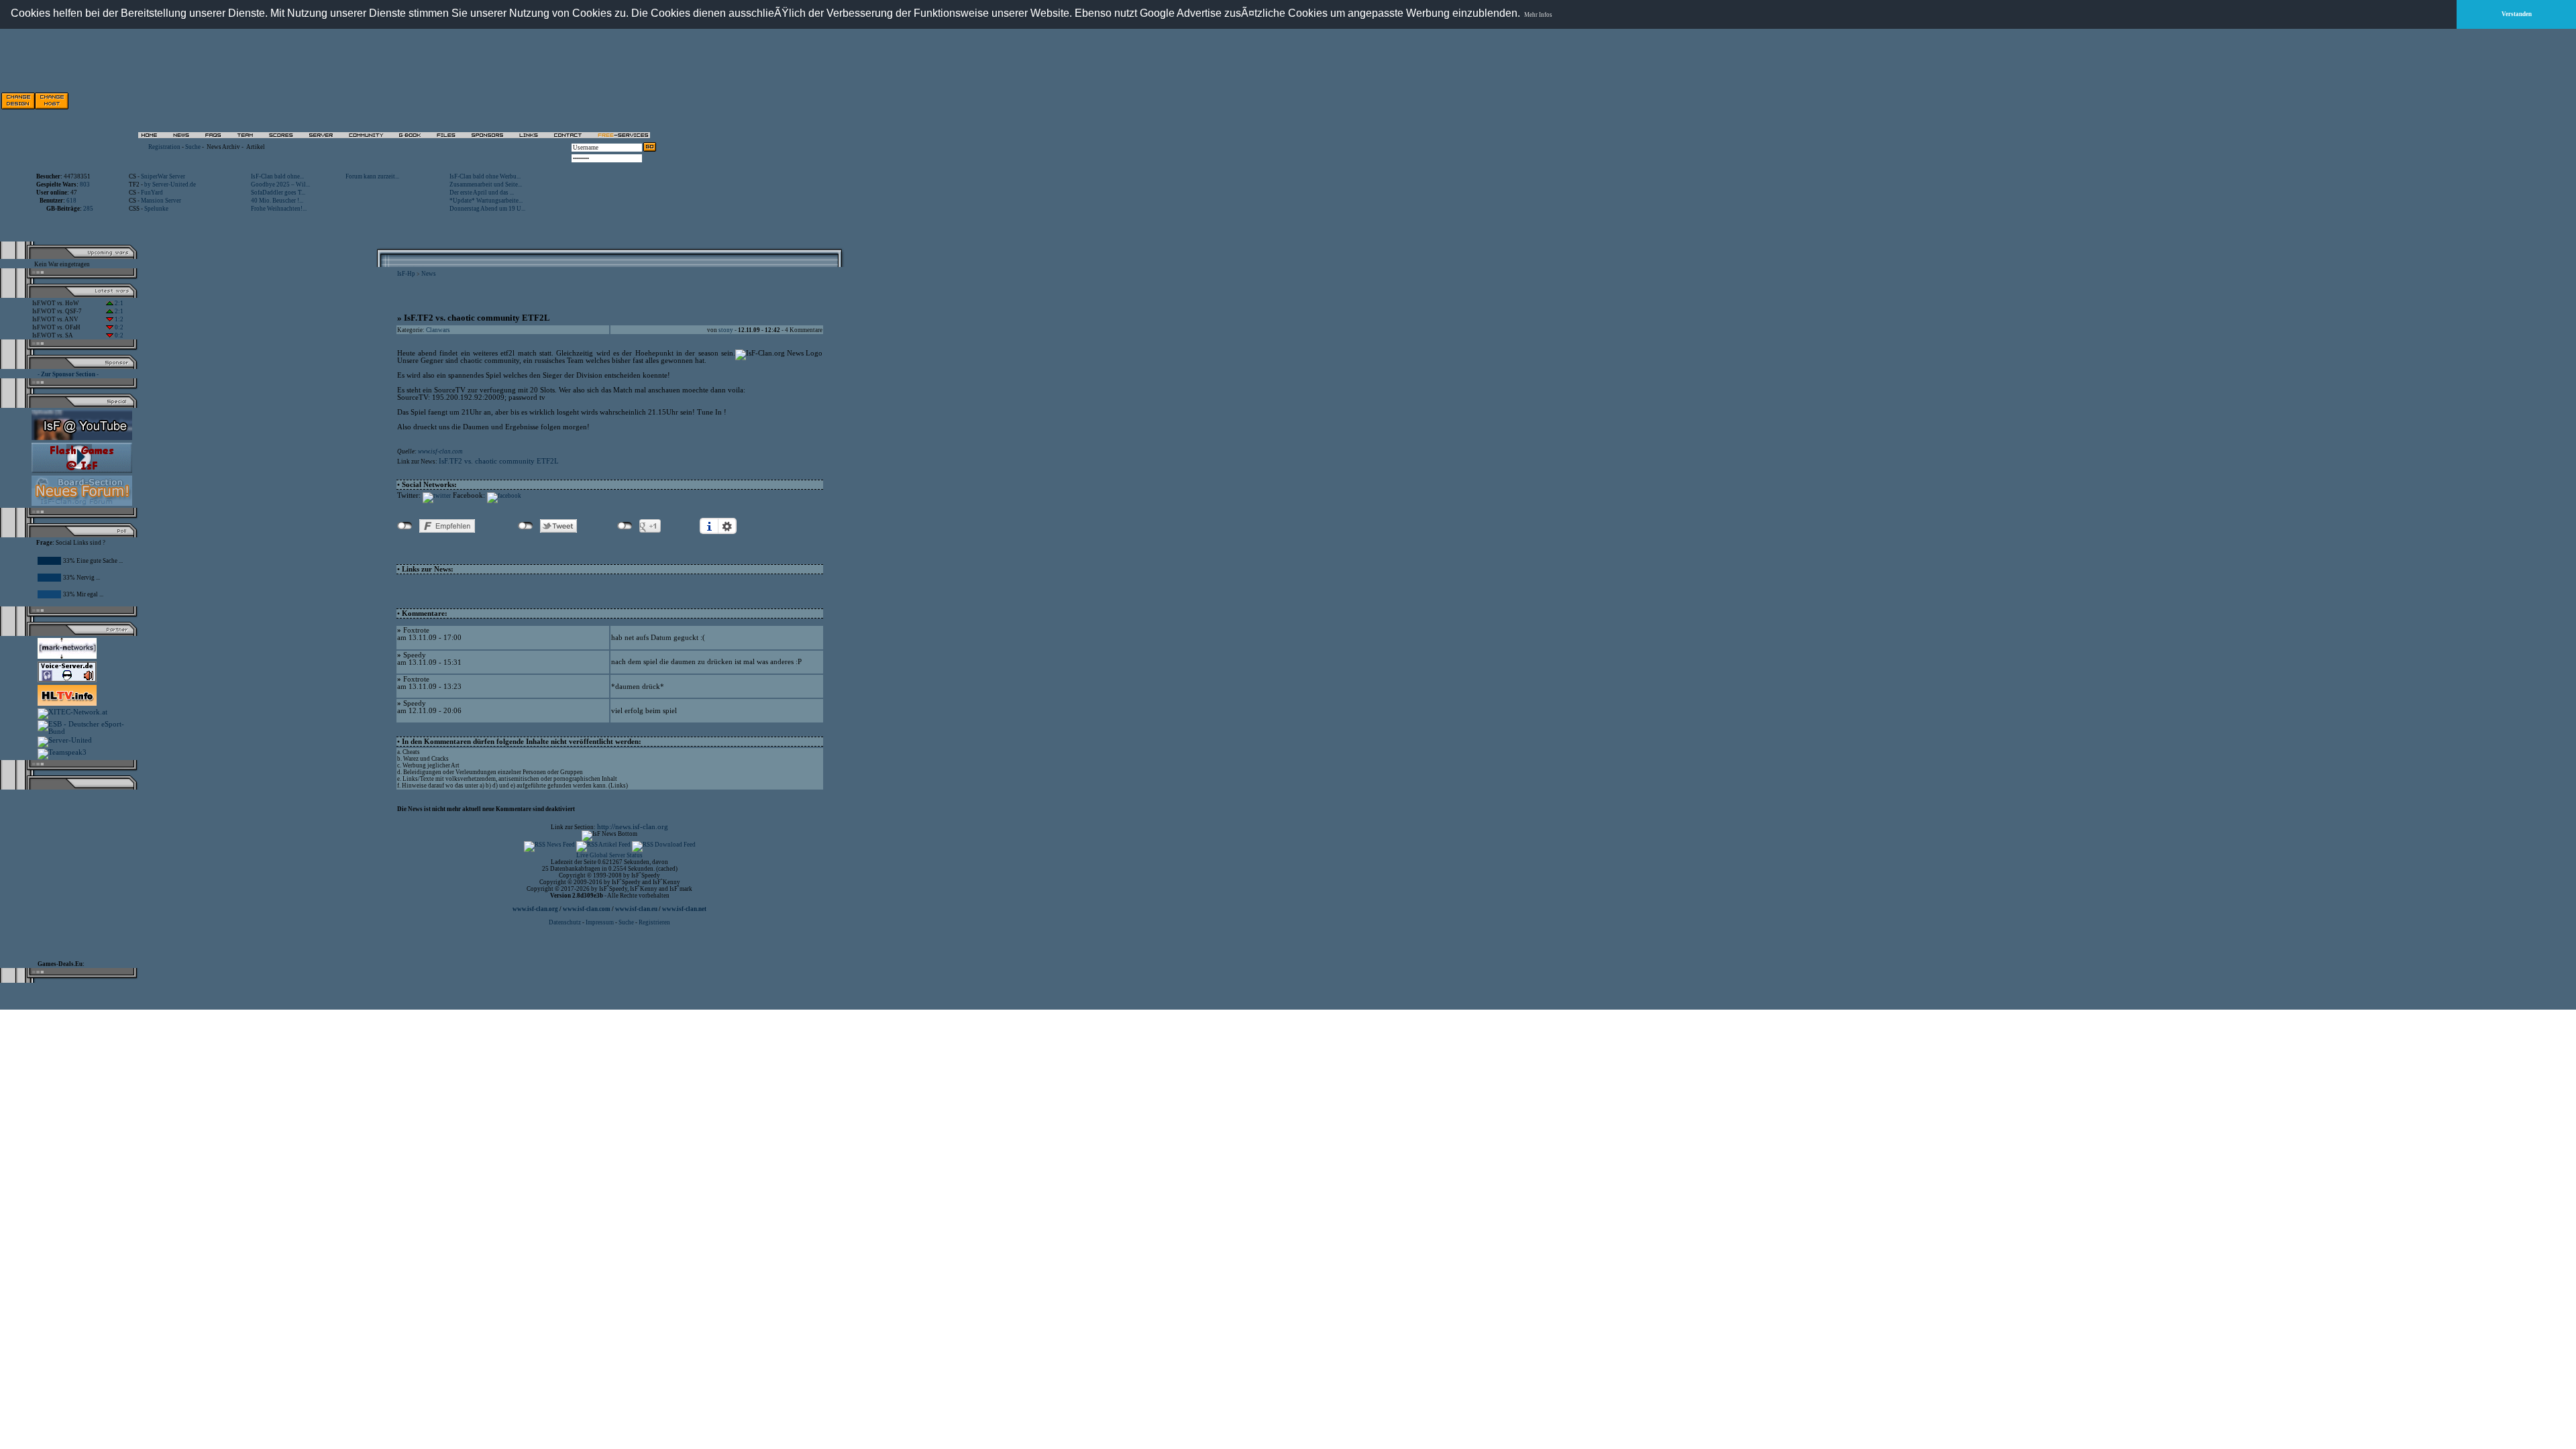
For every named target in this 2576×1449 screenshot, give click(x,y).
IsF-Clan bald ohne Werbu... (485, 176)
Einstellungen (727, 526)
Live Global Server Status (609, 855)
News (429, 274)
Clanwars (438, 330)
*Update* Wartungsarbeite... (486, 201)
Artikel (256, 147)
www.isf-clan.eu (636, 909)
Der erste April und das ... (482, 193)
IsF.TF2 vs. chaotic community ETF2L (499, 461)
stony (726, 330)
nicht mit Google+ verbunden (625, 526)
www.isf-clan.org (535, 909)
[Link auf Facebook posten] (504, 496)
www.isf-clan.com (440, 451)
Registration (164, 147)
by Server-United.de (170, 184)
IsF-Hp (406, 274)
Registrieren (654, 922)
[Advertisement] (504, 101)
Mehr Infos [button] (1538, 15)
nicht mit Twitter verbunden (526, 526)
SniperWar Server (163, 176)
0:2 (118, 327)
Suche (193, 147)
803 (85, 184)
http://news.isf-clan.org (633, 827)
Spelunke (156, 209)
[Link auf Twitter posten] (437, 496)
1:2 (118, 319)
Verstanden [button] (2517, 14)
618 (71, 201)
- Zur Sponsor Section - (68, 374)
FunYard (152, 193)
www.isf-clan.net (684, 909)
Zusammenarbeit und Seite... (486, 184)
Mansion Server (161, 201)
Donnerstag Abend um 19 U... (487, 209)
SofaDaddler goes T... (278, 193)
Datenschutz (566, 922)
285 (88, 209)
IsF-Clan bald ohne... (277, 176)
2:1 (118, 303)
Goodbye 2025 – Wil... (280, 184)
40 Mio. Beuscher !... (277, 201)
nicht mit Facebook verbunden (405, 526)
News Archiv (223, 147)
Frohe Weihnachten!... (279, 209)
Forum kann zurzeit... (372, 176)
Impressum (600, 922)
